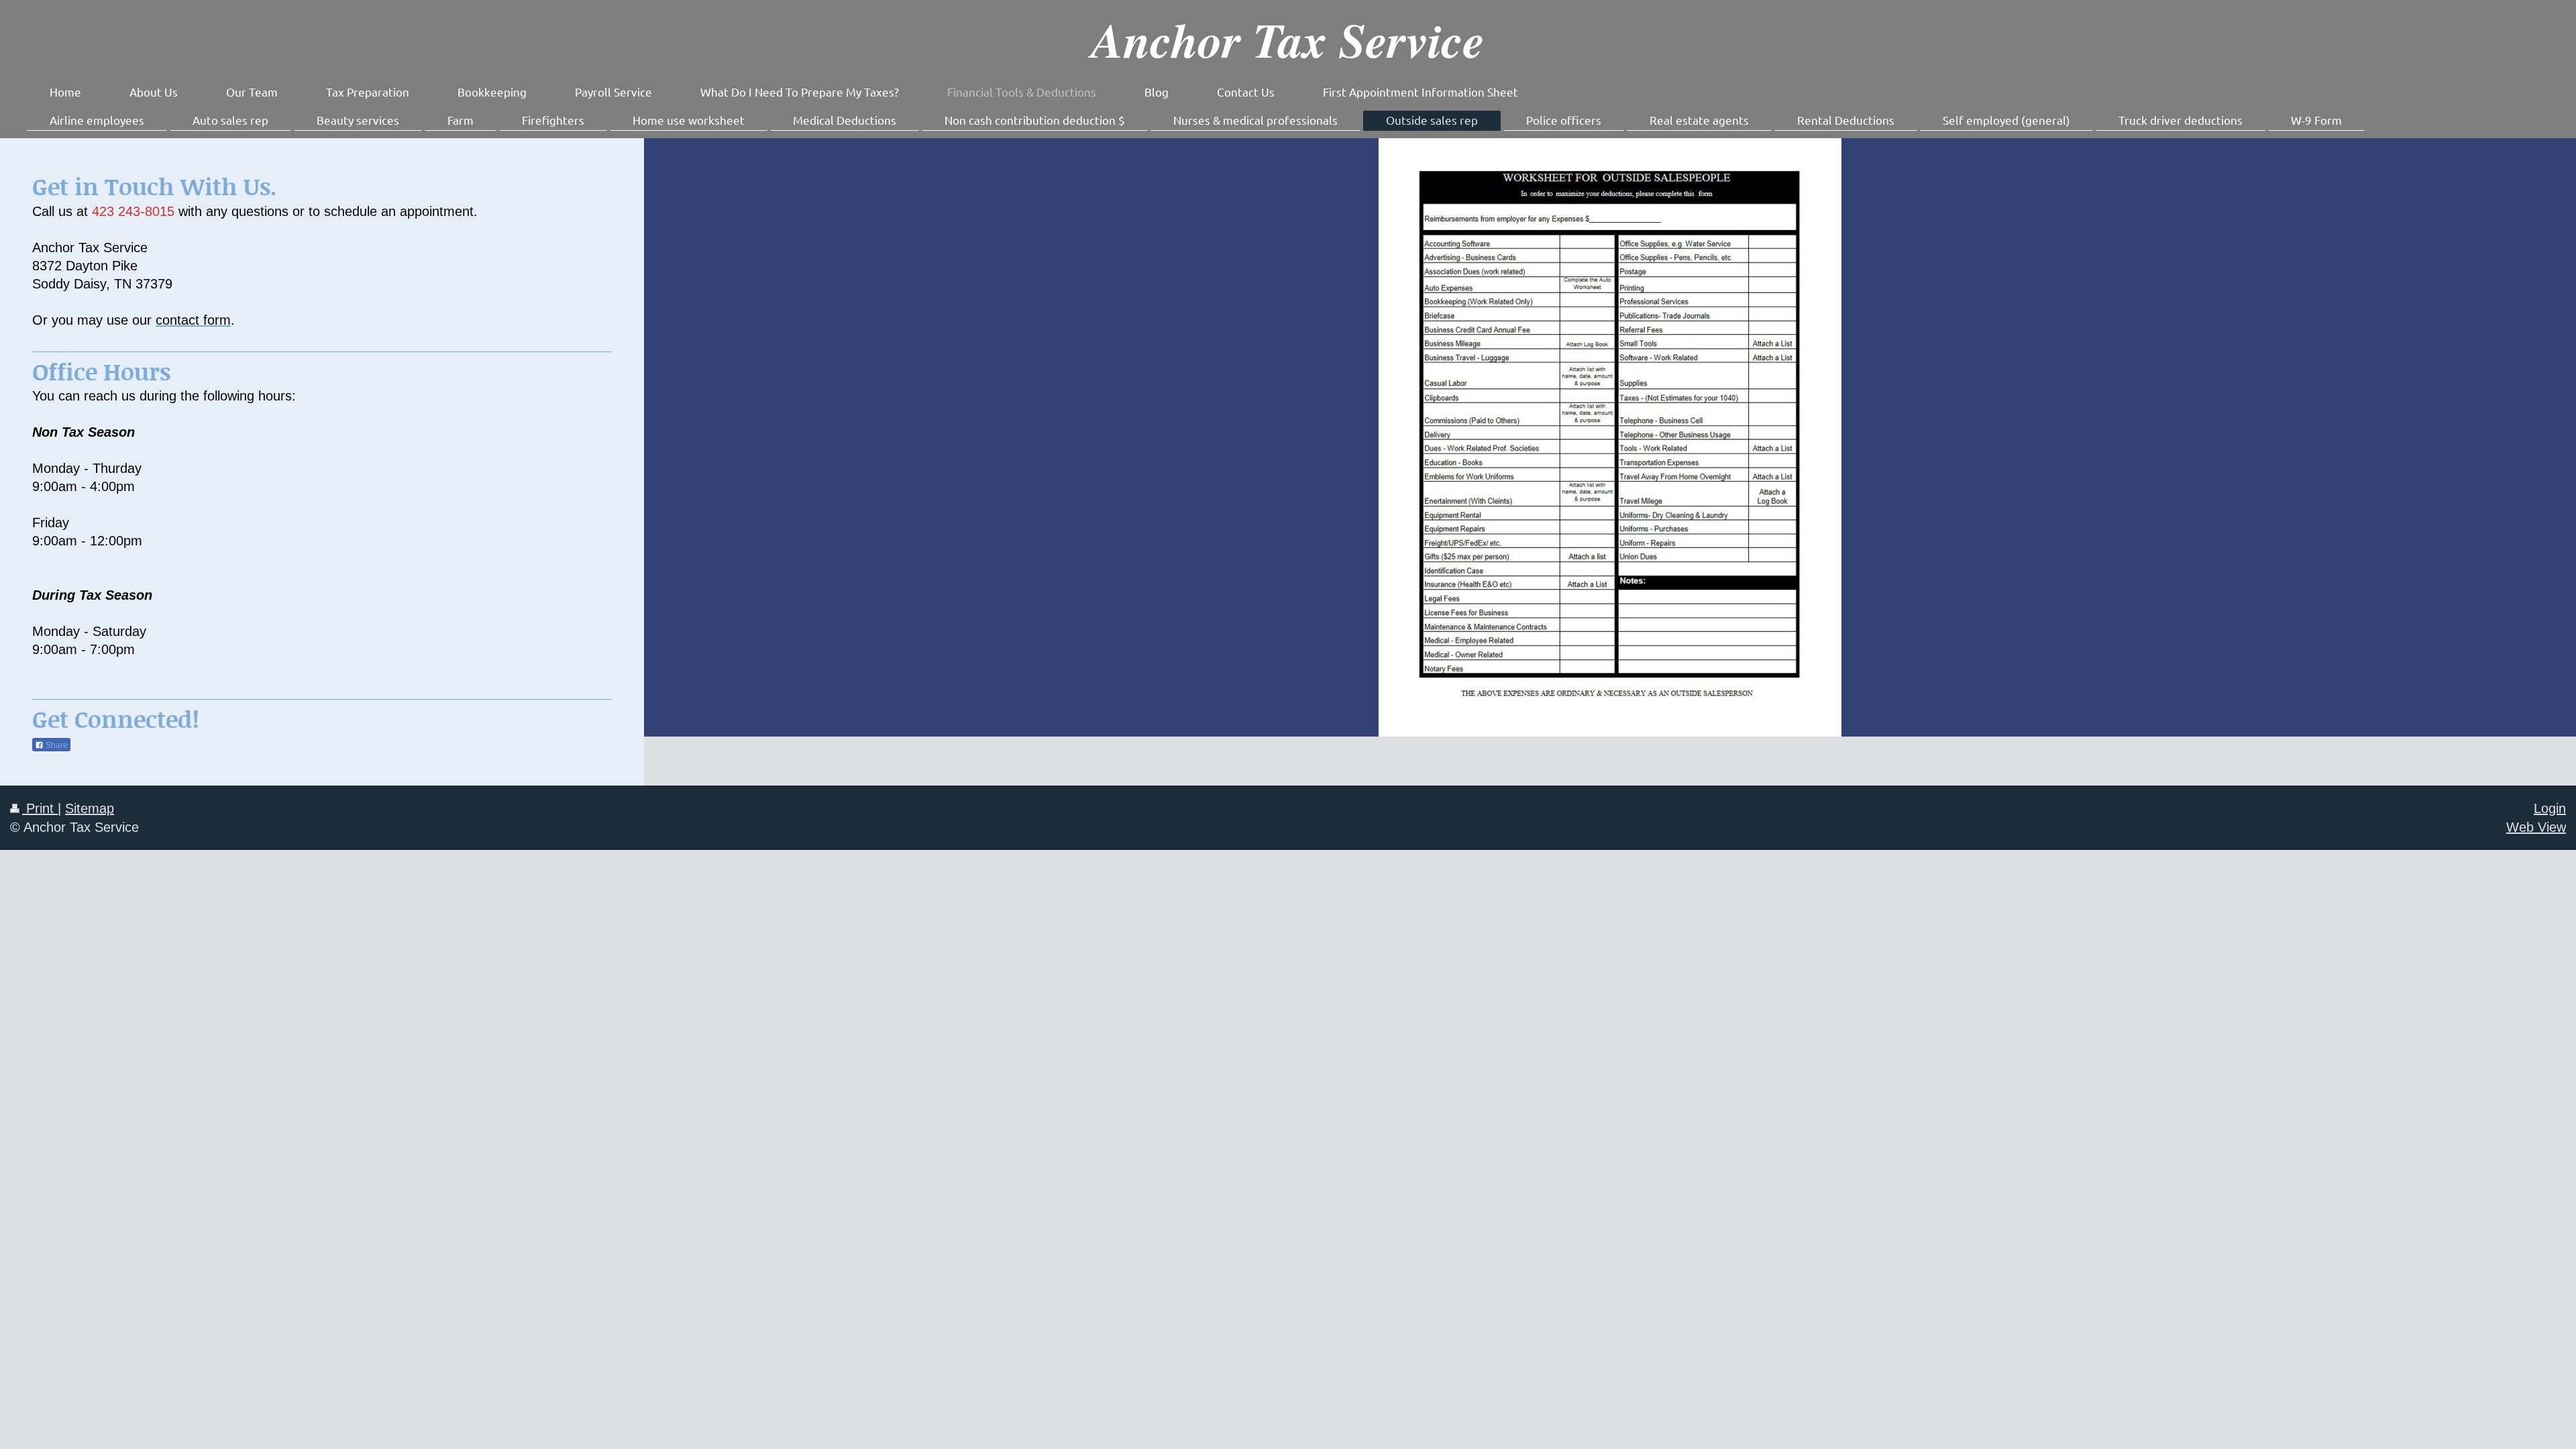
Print (40, 808)
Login (2550, 808)
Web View (2536, 827)
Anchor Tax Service (1288, 39)
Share (56, 745)
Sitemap (90, 808)
